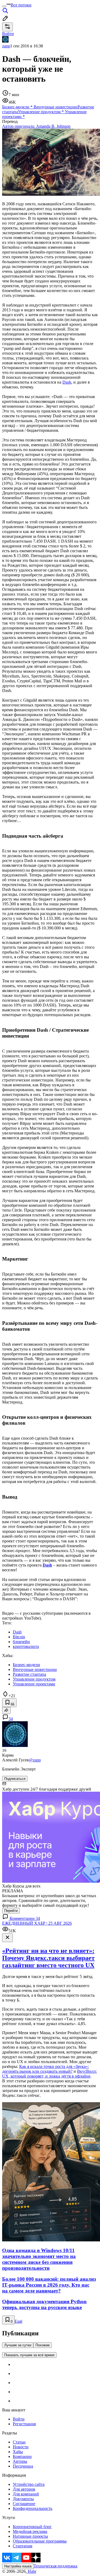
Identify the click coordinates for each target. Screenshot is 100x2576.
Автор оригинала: (36, 126)
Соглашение (24, 2504)
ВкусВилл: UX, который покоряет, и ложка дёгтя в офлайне (49, 2074)
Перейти (11, 1911)
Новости (21, 2447)
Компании (22, 2456)
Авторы (20, 2461)
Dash (67, 382)
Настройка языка (18, 2566)
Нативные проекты (30, 2536)
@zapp (35, 1760)
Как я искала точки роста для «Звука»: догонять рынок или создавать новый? (45, 2069)
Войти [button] (8, 34)
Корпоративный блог (32, 2527)
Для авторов (24, 2489)
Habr (31, 2571)
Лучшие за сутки (18, 2345)
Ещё (19, 2321)
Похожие (43, 2345)
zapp (6, 46)
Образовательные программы (40, 2541)
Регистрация (24, 2424)
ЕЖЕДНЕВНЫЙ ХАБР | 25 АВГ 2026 (37, 1923)
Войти (19, 2419)
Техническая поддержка (55, 2566)
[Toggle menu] (4, 6)
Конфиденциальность (33, 2508)
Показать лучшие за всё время (29, 2355)
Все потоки (21, 5)
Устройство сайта (29, 2484)
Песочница (23, 2466)
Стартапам (23, 2546)
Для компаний (26, 2494)
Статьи (19, 2442)
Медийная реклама (30, 2531)
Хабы (18, 2452)
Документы (23, 2499)
